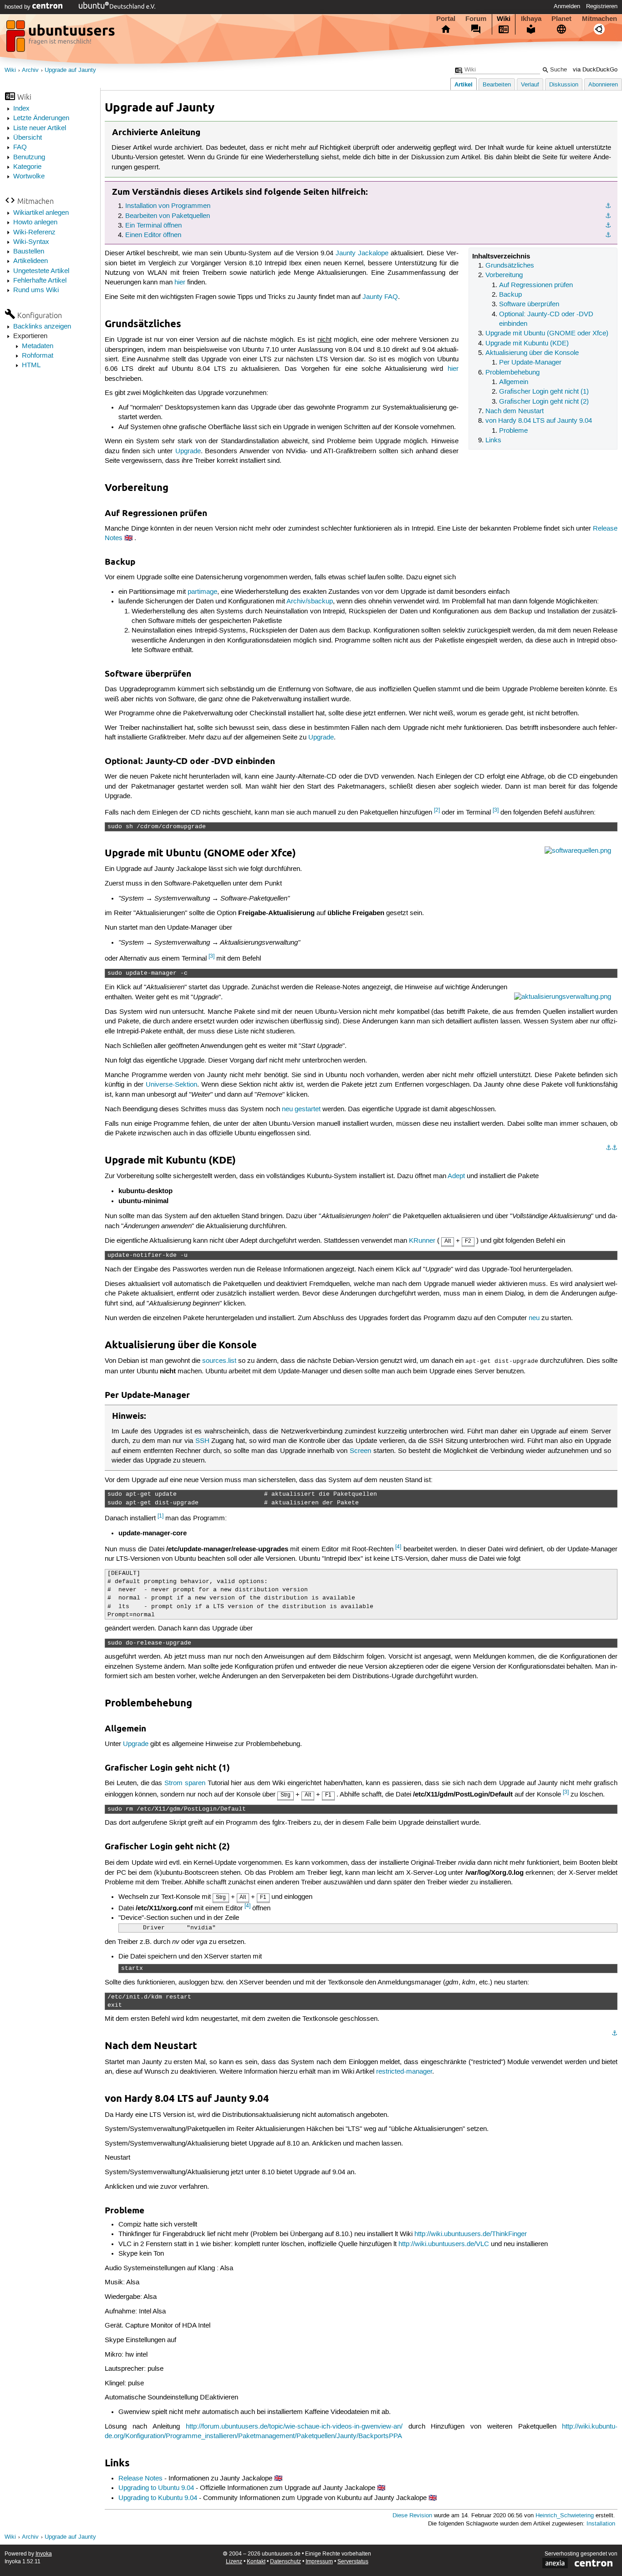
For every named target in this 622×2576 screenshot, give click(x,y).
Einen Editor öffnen (153, 235)
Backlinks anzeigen (42, 327)
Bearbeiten (497, 85)
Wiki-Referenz (34, 233)
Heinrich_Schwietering (565, 2516)
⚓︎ (608, 206)
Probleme (513, 431)
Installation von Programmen (168, 206)
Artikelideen (31, 261)
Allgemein (514, 382)
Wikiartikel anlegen (41, 213)
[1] (161, 1516)
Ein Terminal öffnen (153, 226)
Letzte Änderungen (41, 118)
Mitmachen (599, 19)
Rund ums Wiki (36, 290)
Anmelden (567, 6)
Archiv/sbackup (310, 602)
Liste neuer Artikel (40, 128)
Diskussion (564, 85)
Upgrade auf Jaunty (70, 70)
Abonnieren (603, 85)
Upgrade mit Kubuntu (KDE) (527, 344)
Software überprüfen (529, 304)
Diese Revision (412, 2516)
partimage (202, 592)
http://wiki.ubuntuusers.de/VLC (444, 2244)
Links (493, 440)
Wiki (504, 19)
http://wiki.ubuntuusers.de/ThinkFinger (471, 2234)
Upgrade (188, 451)
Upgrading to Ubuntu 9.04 (156, 2488)
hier (180, 283)
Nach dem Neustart (515, 411)
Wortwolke (29, 177)
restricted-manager (404, 2072)
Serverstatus (353, 2562)
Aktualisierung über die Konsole (532, 353)
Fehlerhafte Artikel (40, 281)
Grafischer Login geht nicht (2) (544, 402)
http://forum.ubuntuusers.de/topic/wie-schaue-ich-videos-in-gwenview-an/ (294, 2427)
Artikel (464, 84)
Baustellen (29, 252)
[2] (437, 810)
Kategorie (27, 167)
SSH (202, 1441)
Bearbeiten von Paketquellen (168, 216)
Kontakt (256, 2562)
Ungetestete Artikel (41, 271)
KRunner (422, 1241)
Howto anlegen (35, 223)
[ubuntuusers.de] (61, 39)
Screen (360, 1451)
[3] (496, 810)
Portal (446, 19)
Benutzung (29, 157)
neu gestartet (301, 1109)
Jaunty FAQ (380, 297)
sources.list (219, 1361)
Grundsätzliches (510, 266)
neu (534, 1318)
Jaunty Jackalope (362, 253)
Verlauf (530, 85)
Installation (601, 2524)
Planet (561, 19)
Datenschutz (286, 2562)
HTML (31, 365)
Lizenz (234, 2562)
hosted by (18, 7)
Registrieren (602, 6)
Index (21, 109)
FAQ (20, 147)
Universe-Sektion (171, 1085)
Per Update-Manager (530, 363)
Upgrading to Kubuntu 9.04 (158, 2498)
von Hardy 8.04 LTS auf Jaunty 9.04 (539, 421)
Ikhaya (531, 19)
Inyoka (44, 2554)
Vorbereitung (504, 275)
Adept (456, 1176)
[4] (398, 1547)
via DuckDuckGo (595, 70)
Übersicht (28, 138)
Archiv (30, 70)
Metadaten (38, 346)
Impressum (319, 2562)
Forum (476, 19)
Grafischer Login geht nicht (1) (544, 392)
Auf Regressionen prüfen (536, 285)
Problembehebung (512, 373)
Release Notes (140, 2479)
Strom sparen (185, 1783)
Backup (510, 295)
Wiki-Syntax (31, 242)
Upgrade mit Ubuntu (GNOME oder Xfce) (547, 334)
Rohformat (38, 356)
